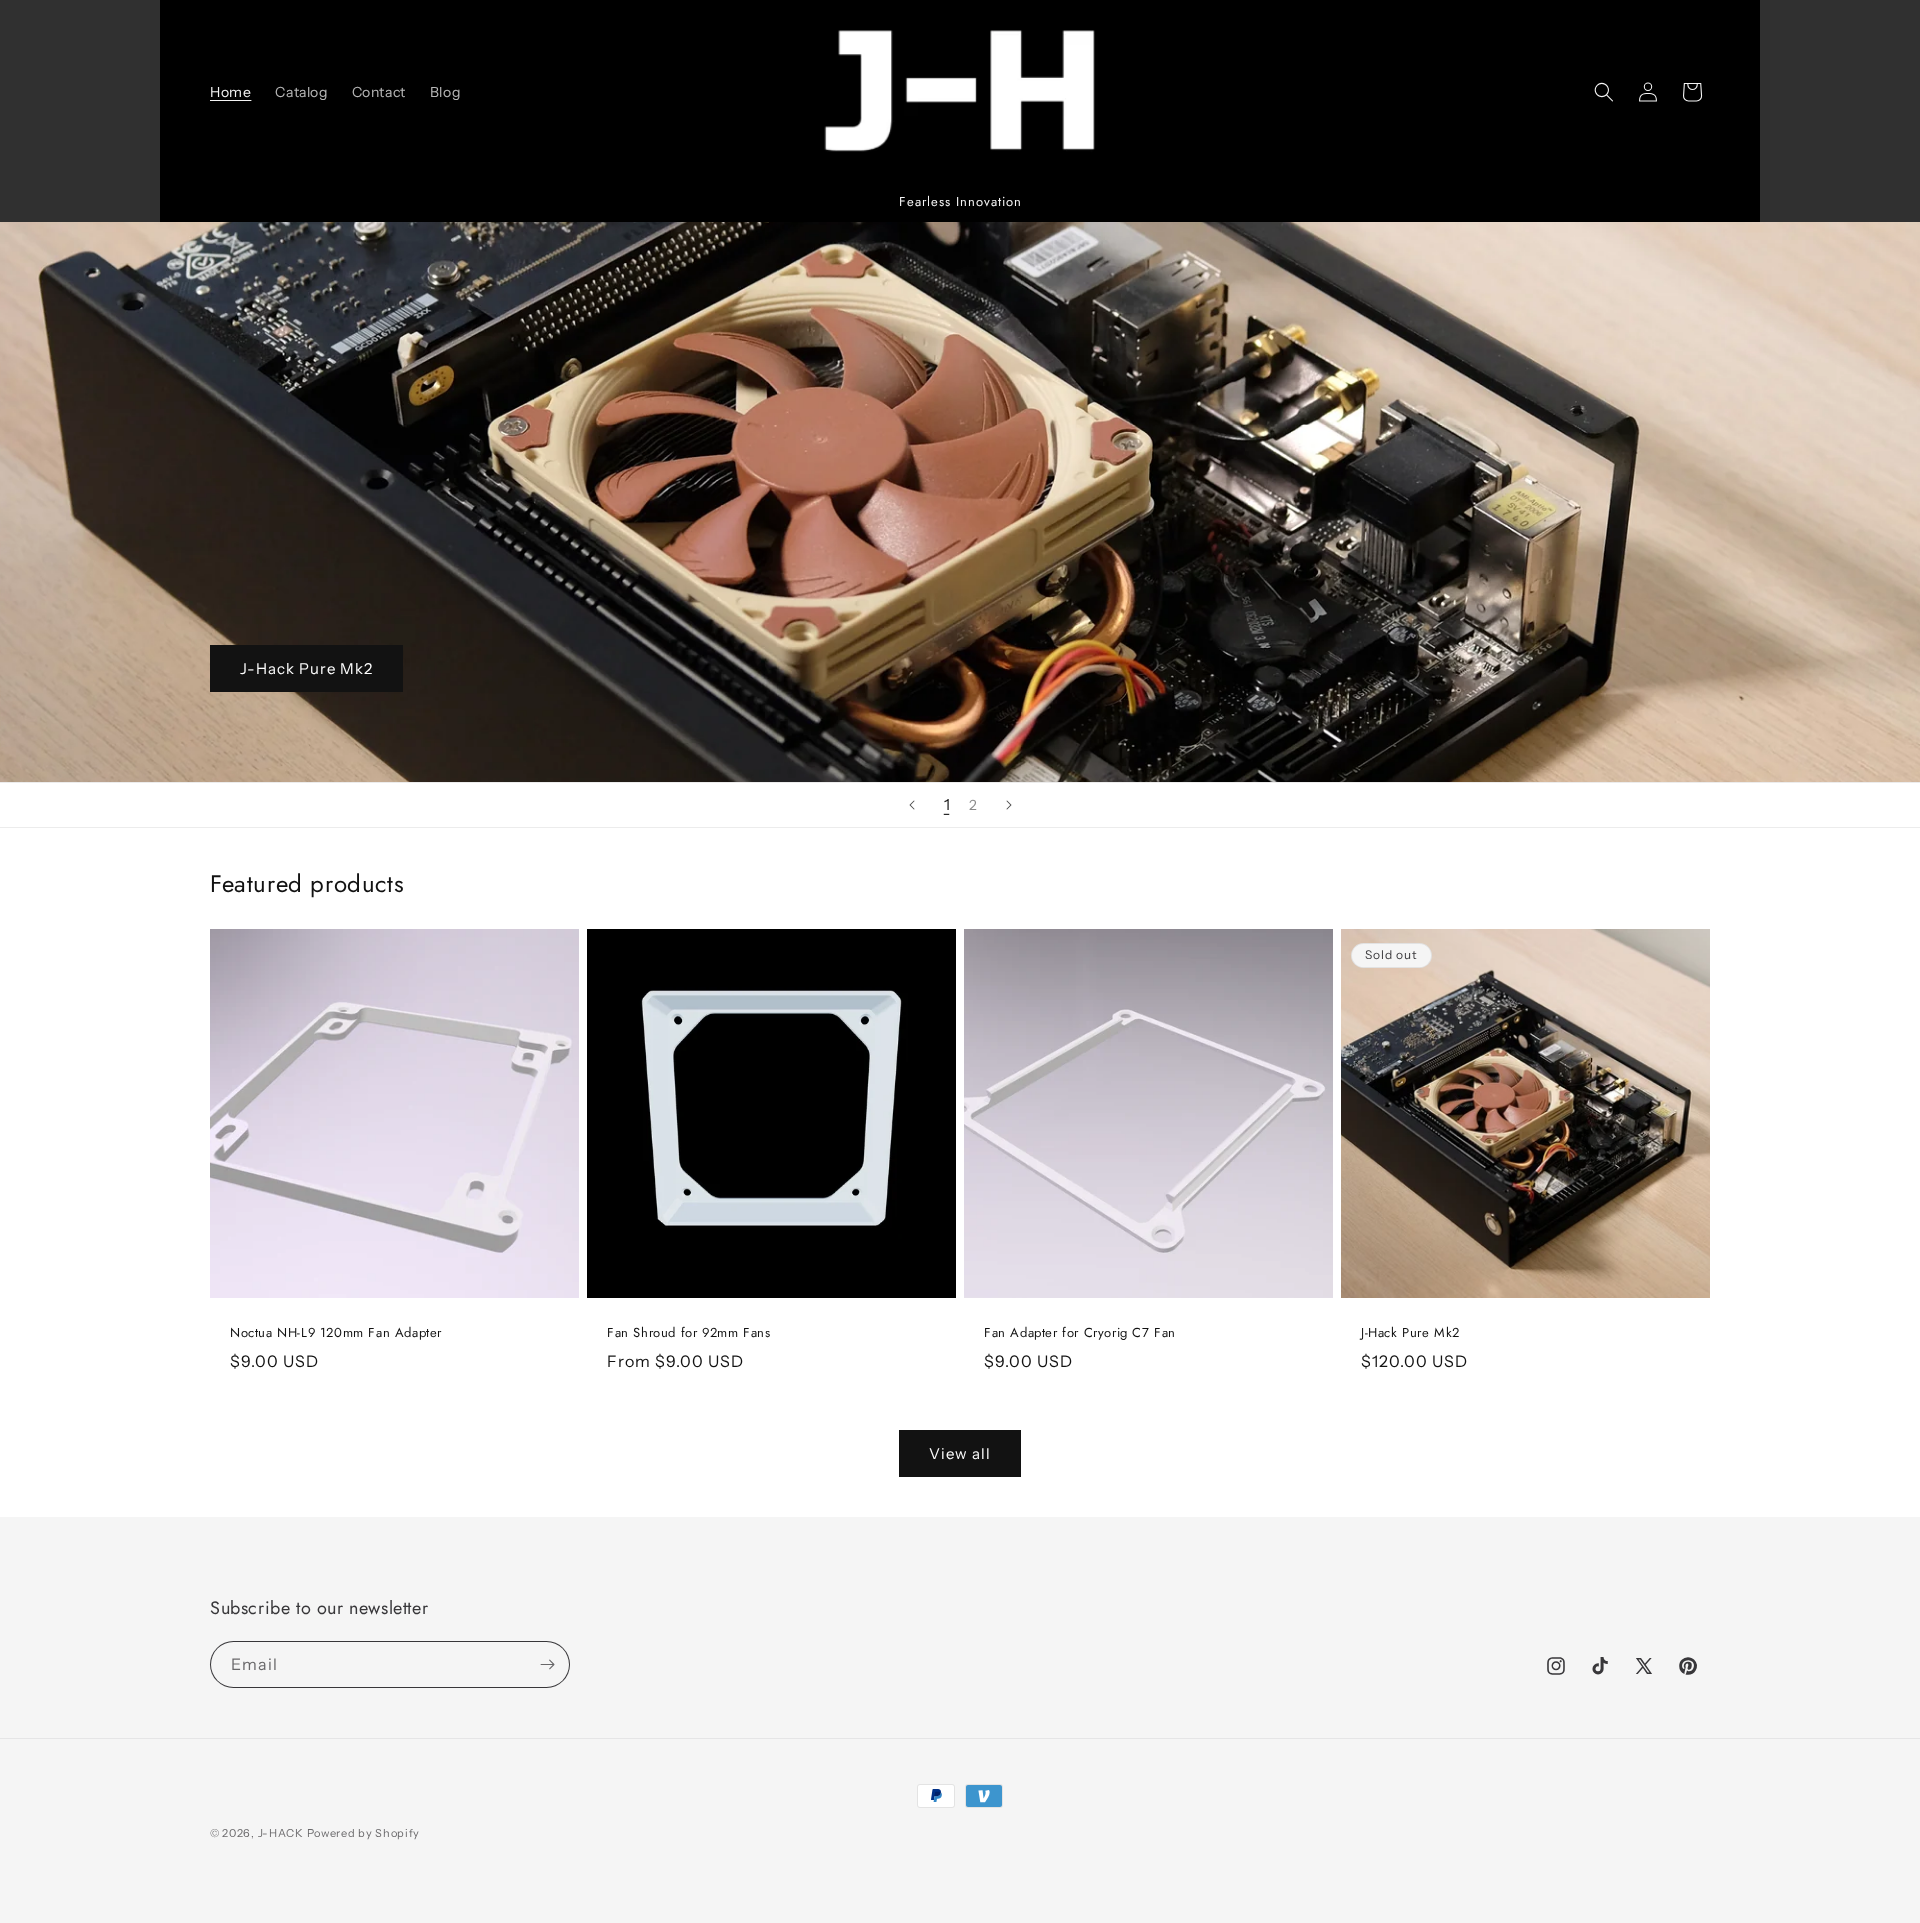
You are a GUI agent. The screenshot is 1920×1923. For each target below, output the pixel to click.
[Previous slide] (912, 805)
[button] (1604, 92)
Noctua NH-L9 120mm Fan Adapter (336, 1333)
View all (960, 1453)
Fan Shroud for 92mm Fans (688, 1333)
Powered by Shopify (364, 1833)
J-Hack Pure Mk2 (306, 668)
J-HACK (281, 1833)
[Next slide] (1009, 805)
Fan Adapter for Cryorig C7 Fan (1080, 1333)
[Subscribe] (547, 1664)
